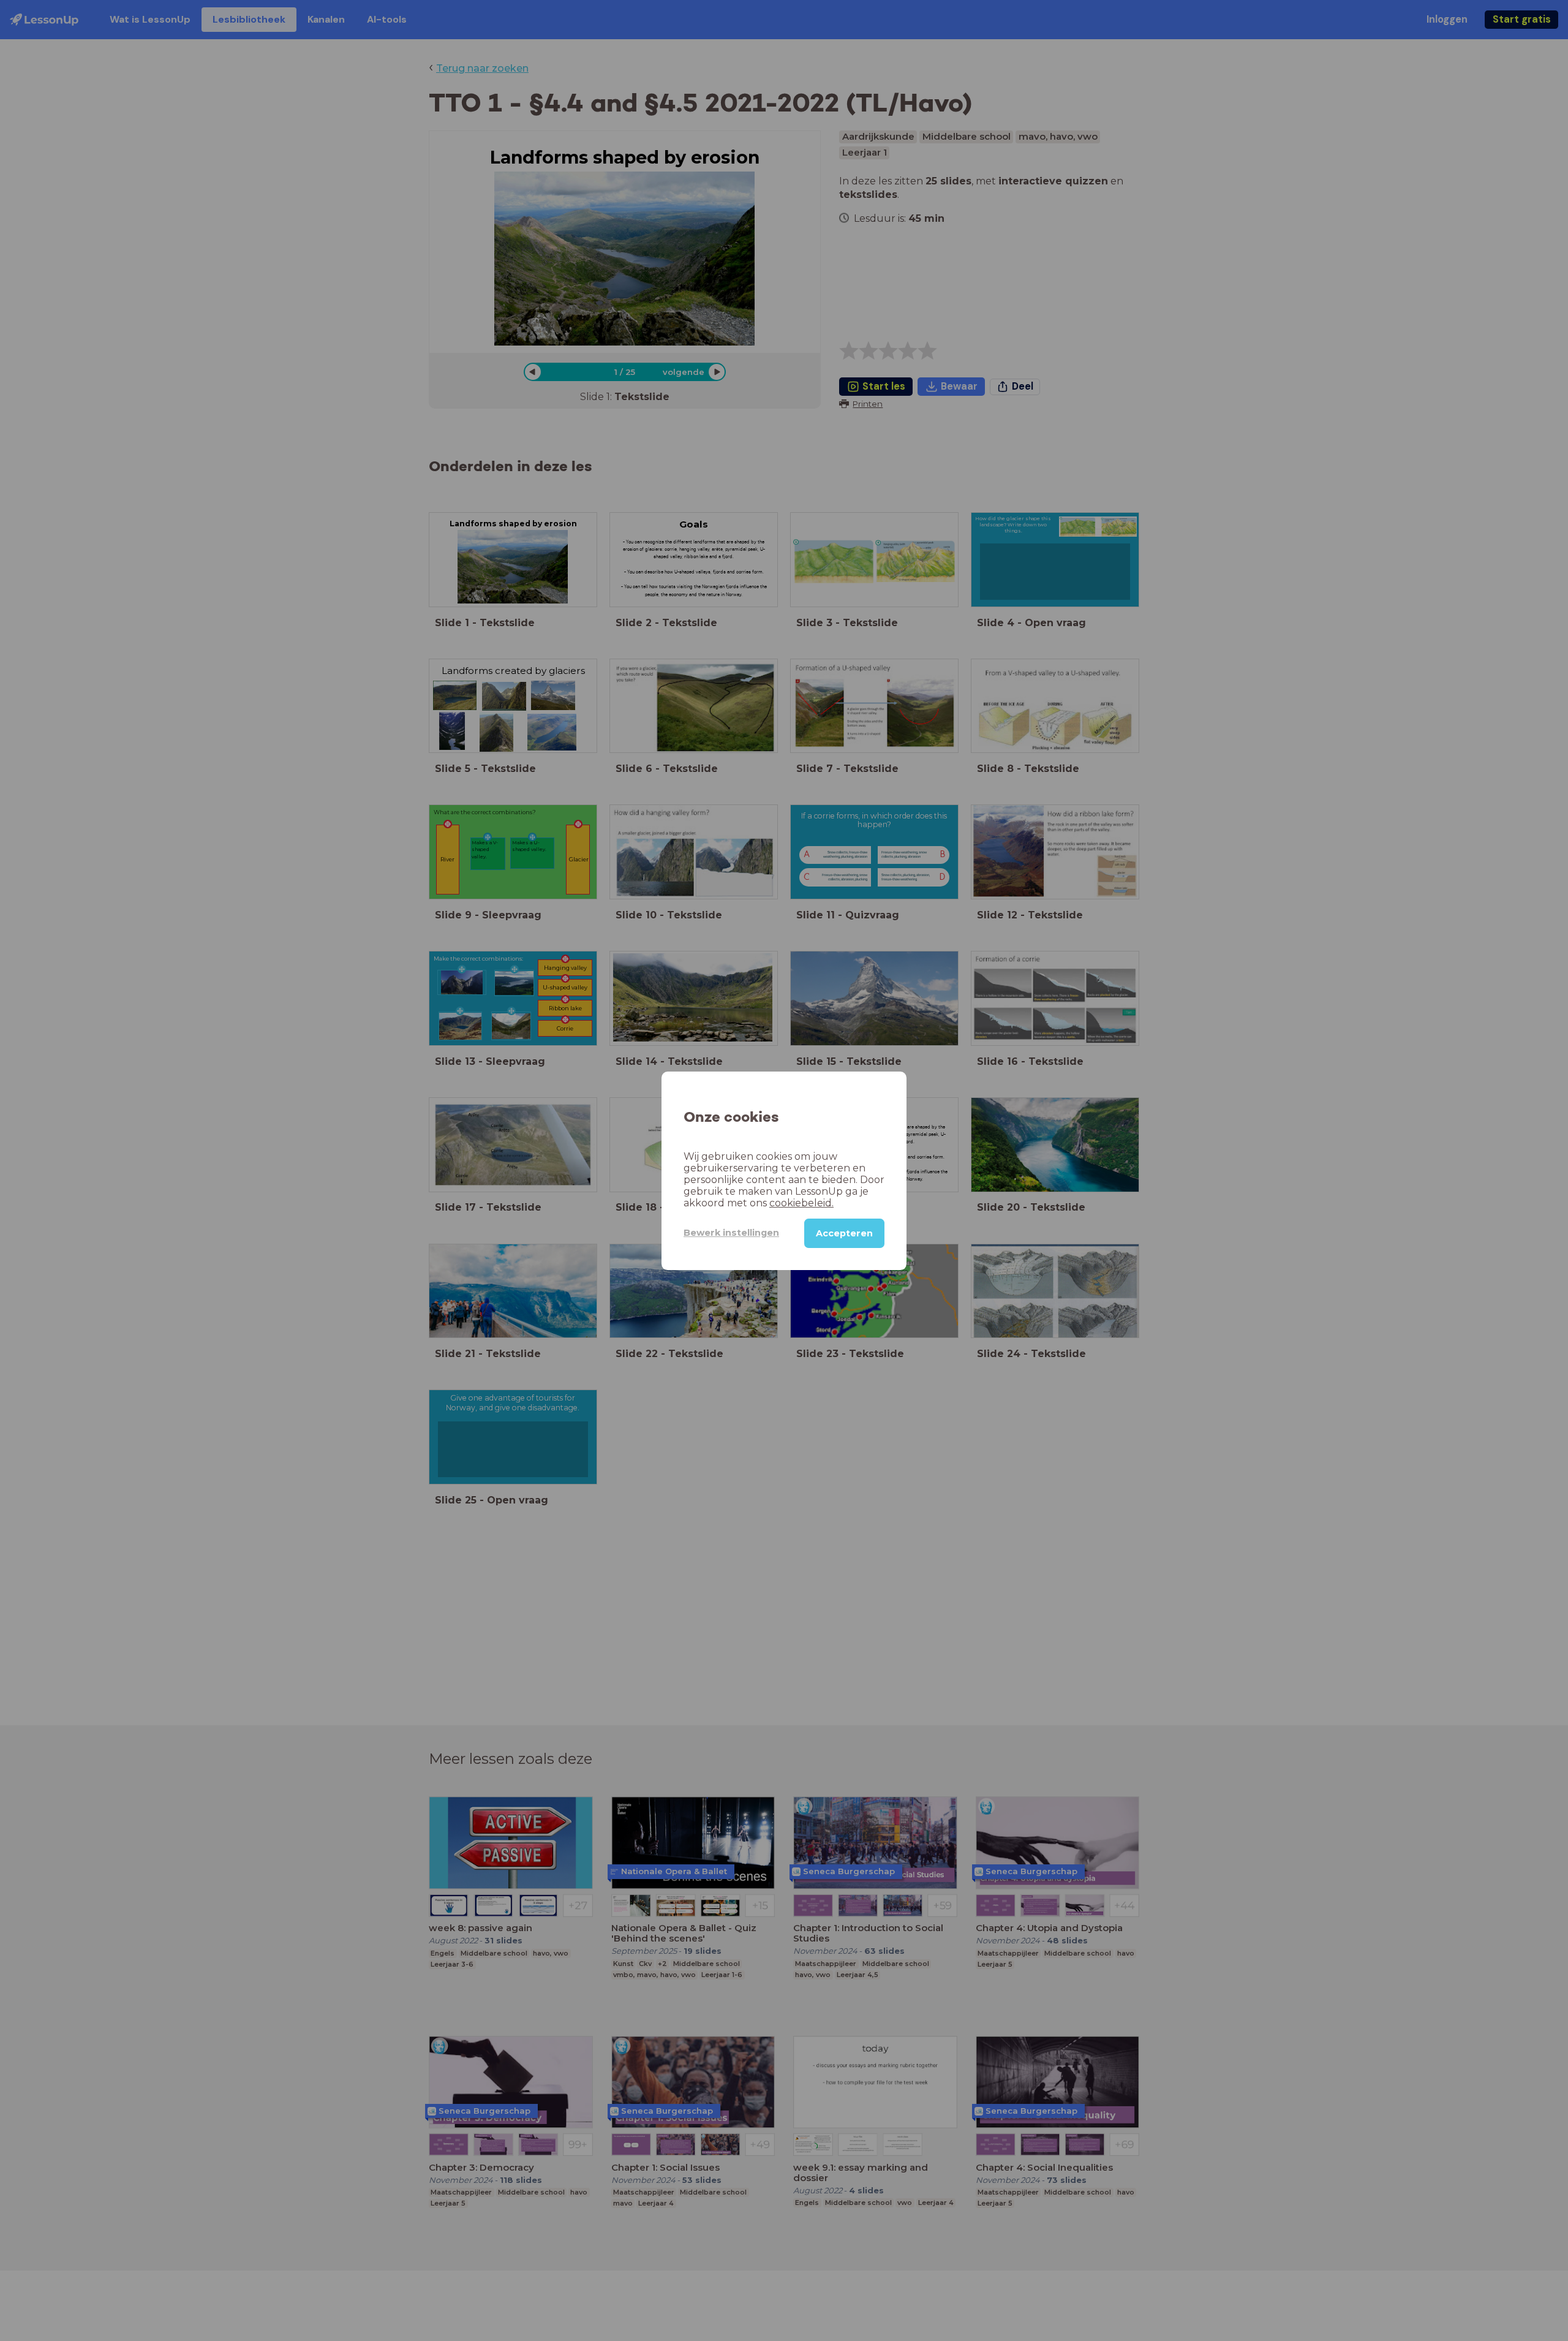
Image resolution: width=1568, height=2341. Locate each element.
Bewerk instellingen (731, 1233)
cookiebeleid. (801, 1202)
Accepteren (844, 1233)
